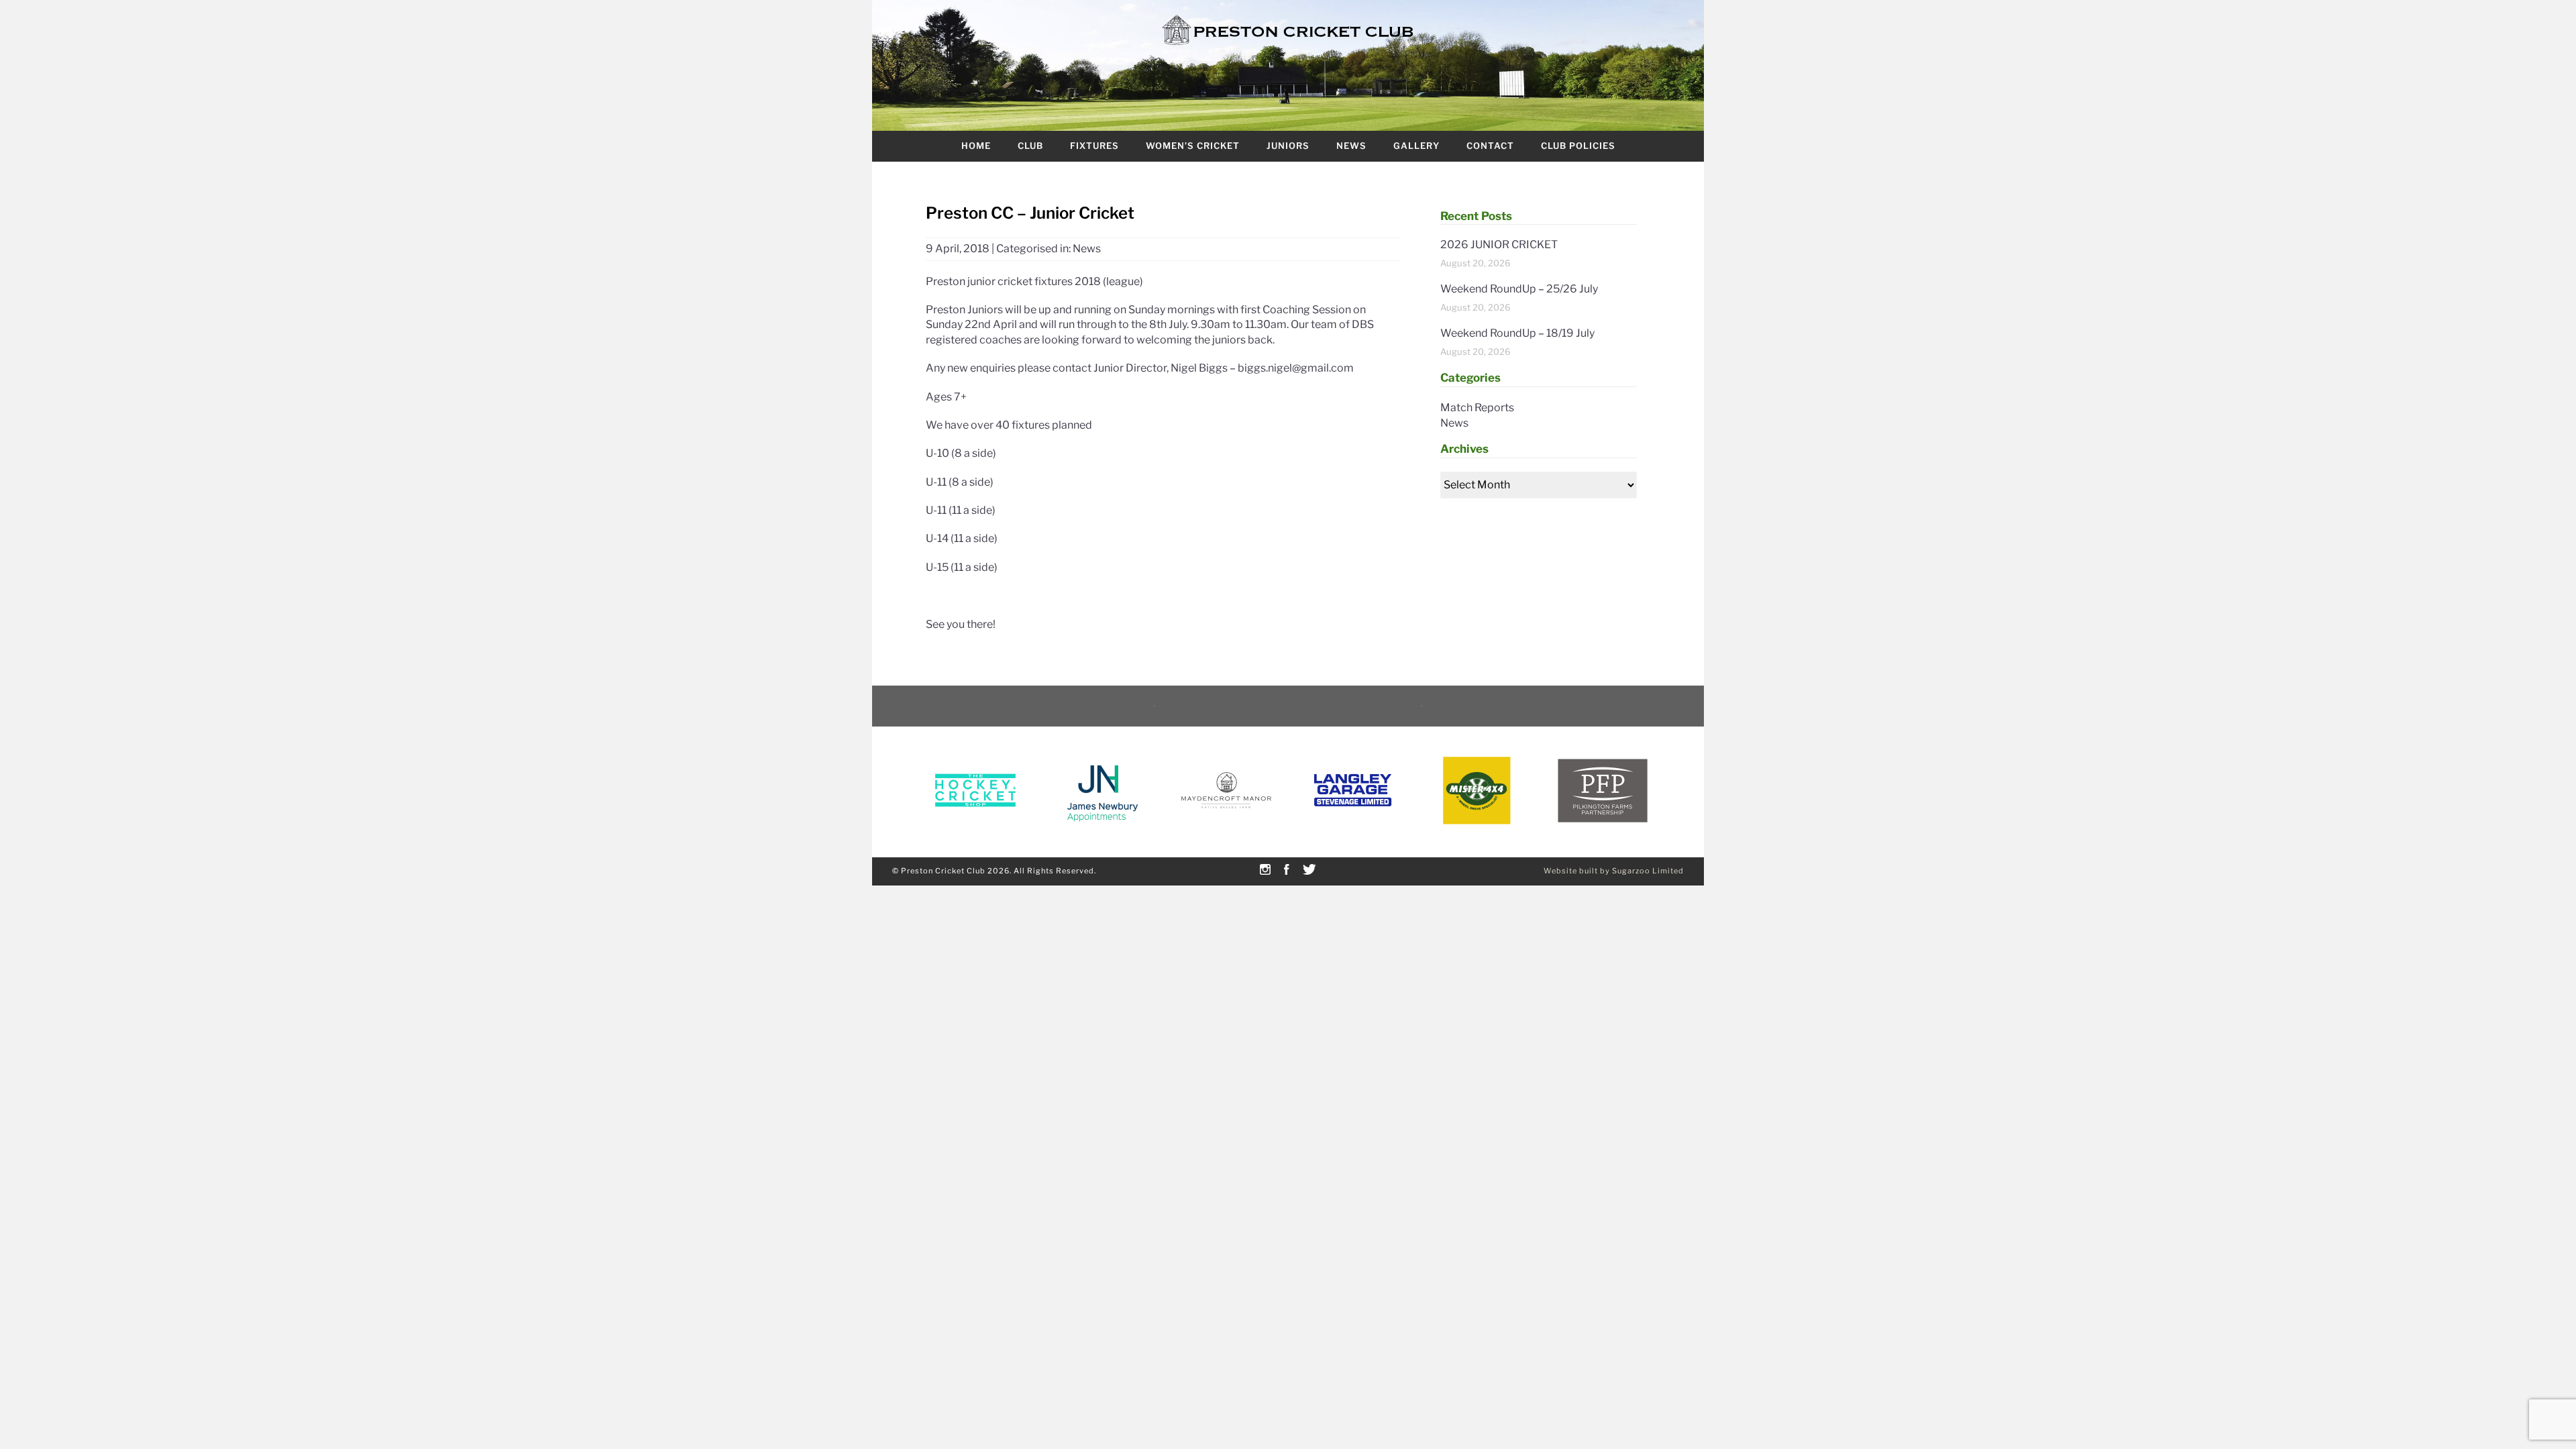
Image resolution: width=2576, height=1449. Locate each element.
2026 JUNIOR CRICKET (1499, 245)
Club (1030, 146)
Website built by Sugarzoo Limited (1614, 871)
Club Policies (1578, 146)
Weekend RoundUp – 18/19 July (1517, 333)
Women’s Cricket (1193, 146)
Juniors (1288, 146)
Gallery (1416, 146)
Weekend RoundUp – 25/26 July (1519, 289)
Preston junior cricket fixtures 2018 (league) (1034, 281)
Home (976, 146)
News (1351, 146)
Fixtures (1094, 146)
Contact (1490, 146)
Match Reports (1477, 408)
